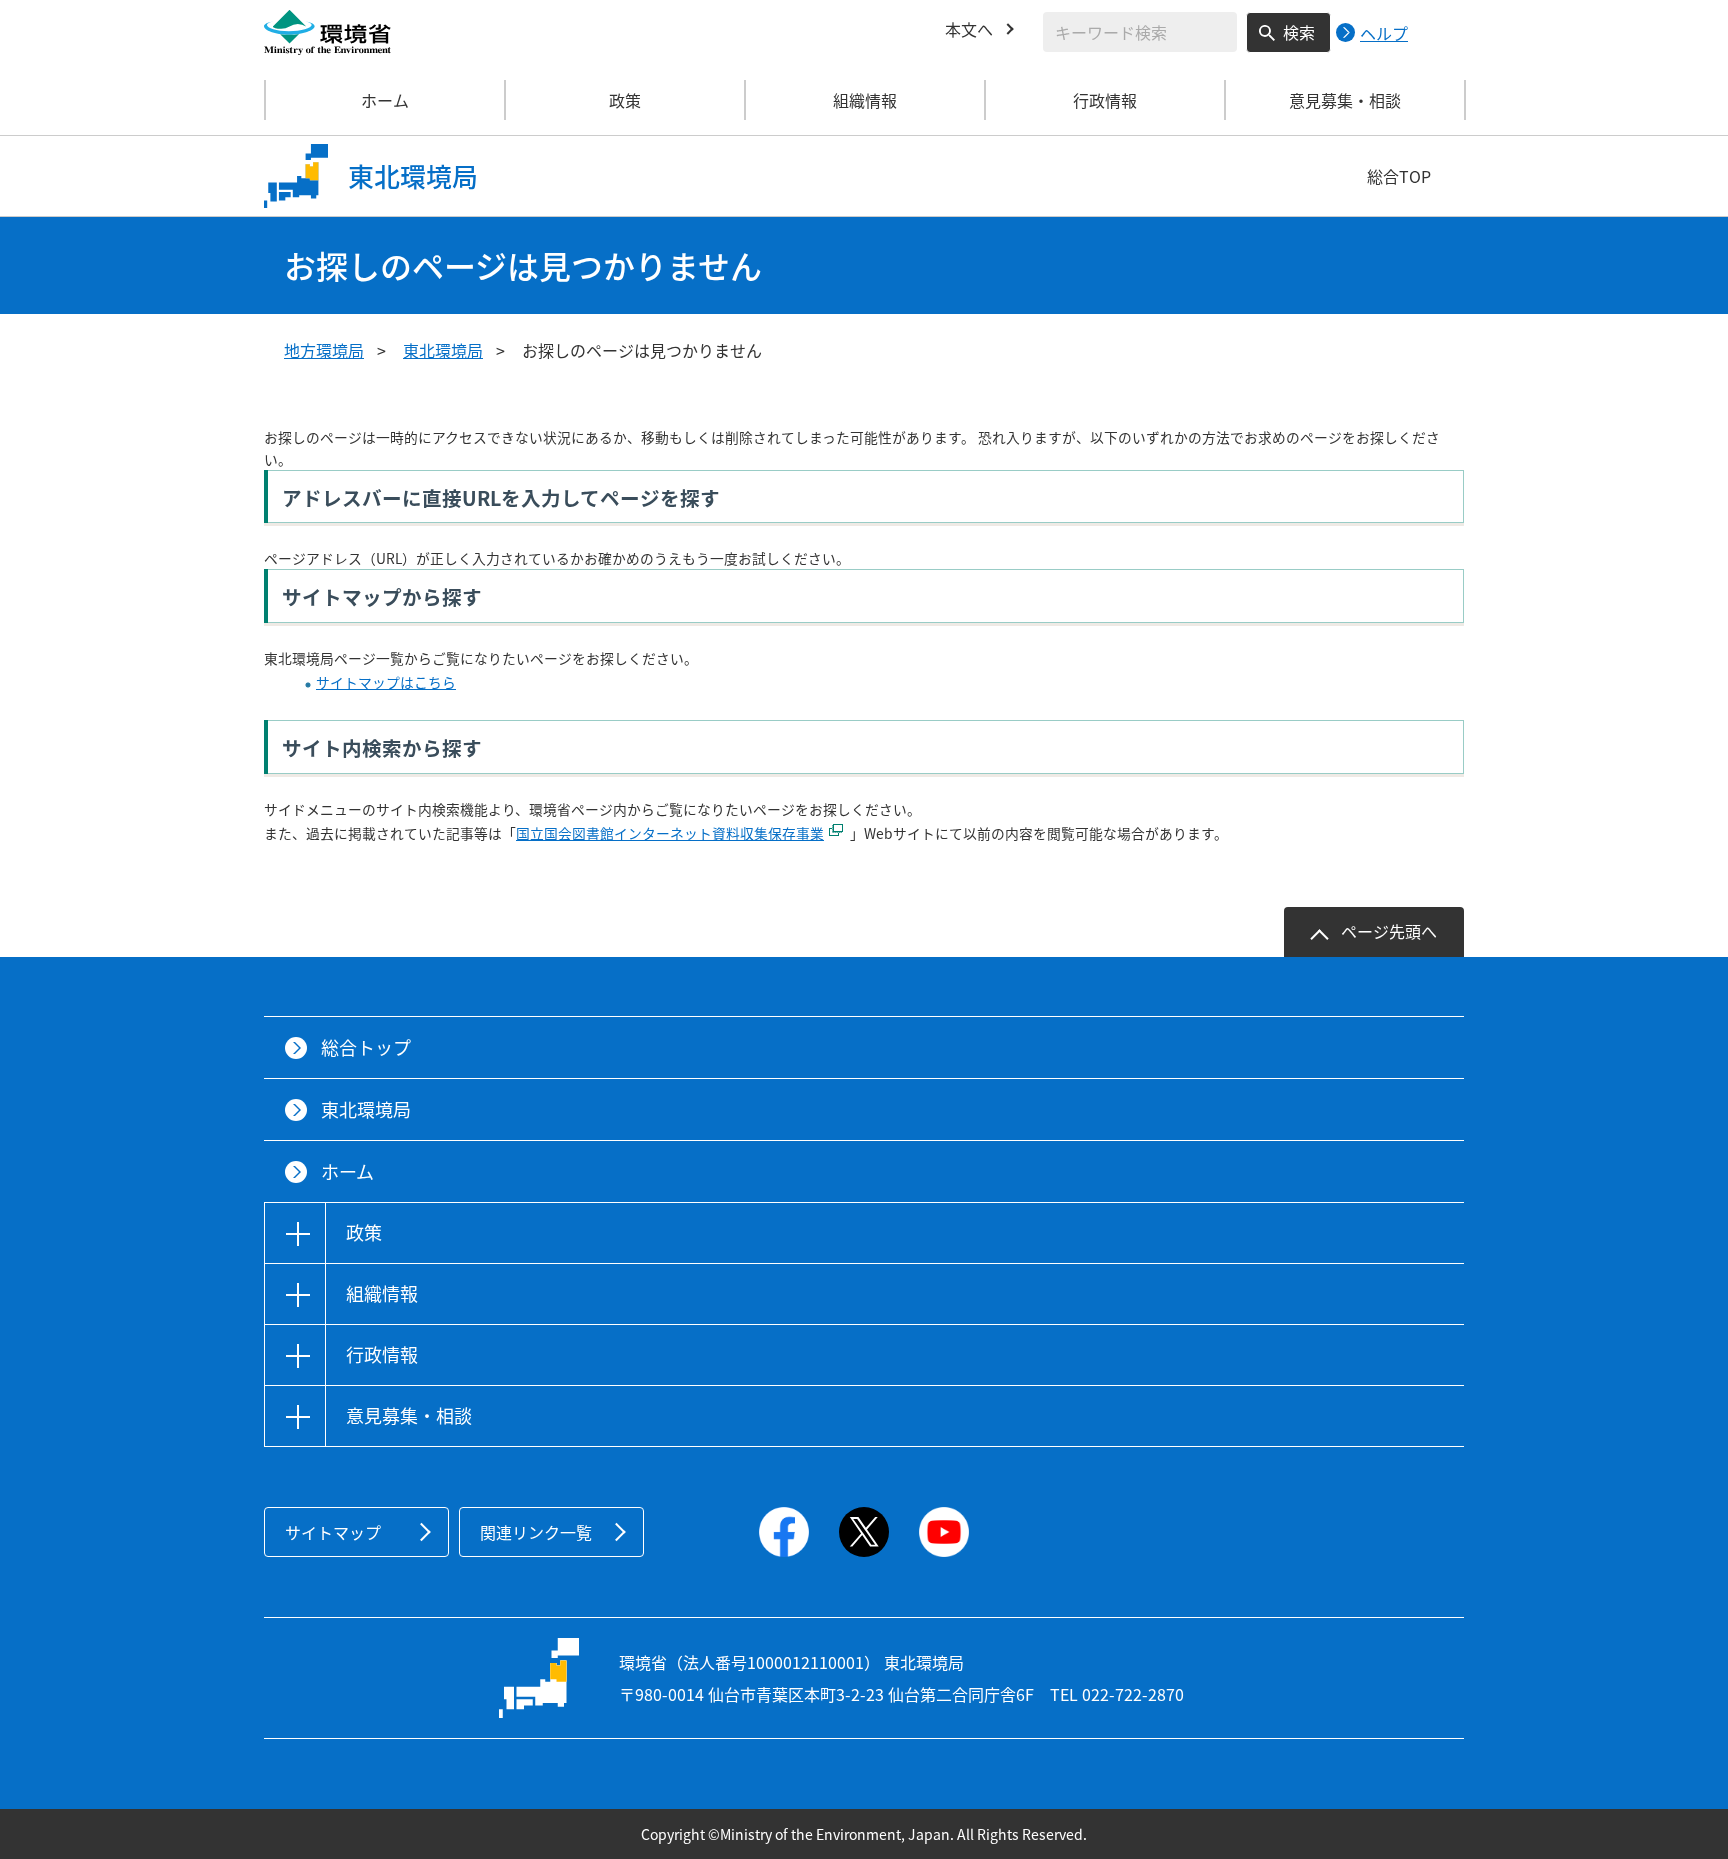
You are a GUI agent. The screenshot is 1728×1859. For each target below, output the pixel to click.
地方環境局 (324, 350)
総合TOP (1399, 176)
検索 (1299, 32)
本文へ (969, 29)
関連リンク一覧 (536, 1532)
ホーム (385, 100)
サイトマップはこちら (386, 682)
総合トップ (366, 1047)
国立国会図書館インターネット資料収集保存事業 (670, 833)
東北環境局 (443, 350)
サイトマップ (333, 1532)
